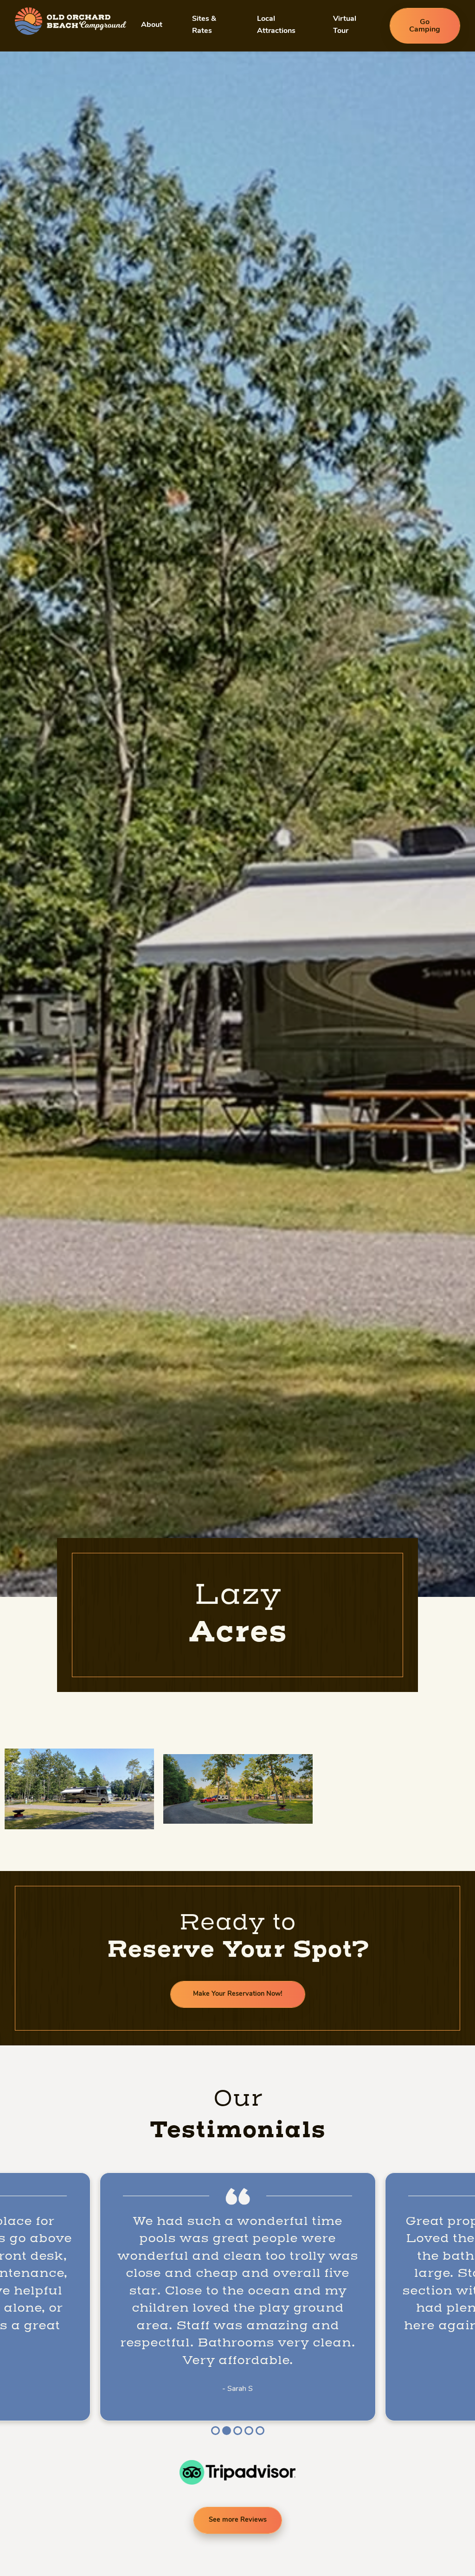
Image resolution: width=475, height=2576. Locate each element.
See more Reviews (238, 2520)
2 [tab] (226, 2431)
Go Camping (425, 26)
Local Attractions (276, 25)
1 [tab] (215, 2431)
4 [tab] (249, 2431)
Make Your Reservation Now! (238, 1994)
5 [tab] (260, 2431)
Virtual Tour (345, 25)
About (152, 25)
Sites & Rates (204, 25)
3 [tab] (237, 2431)
